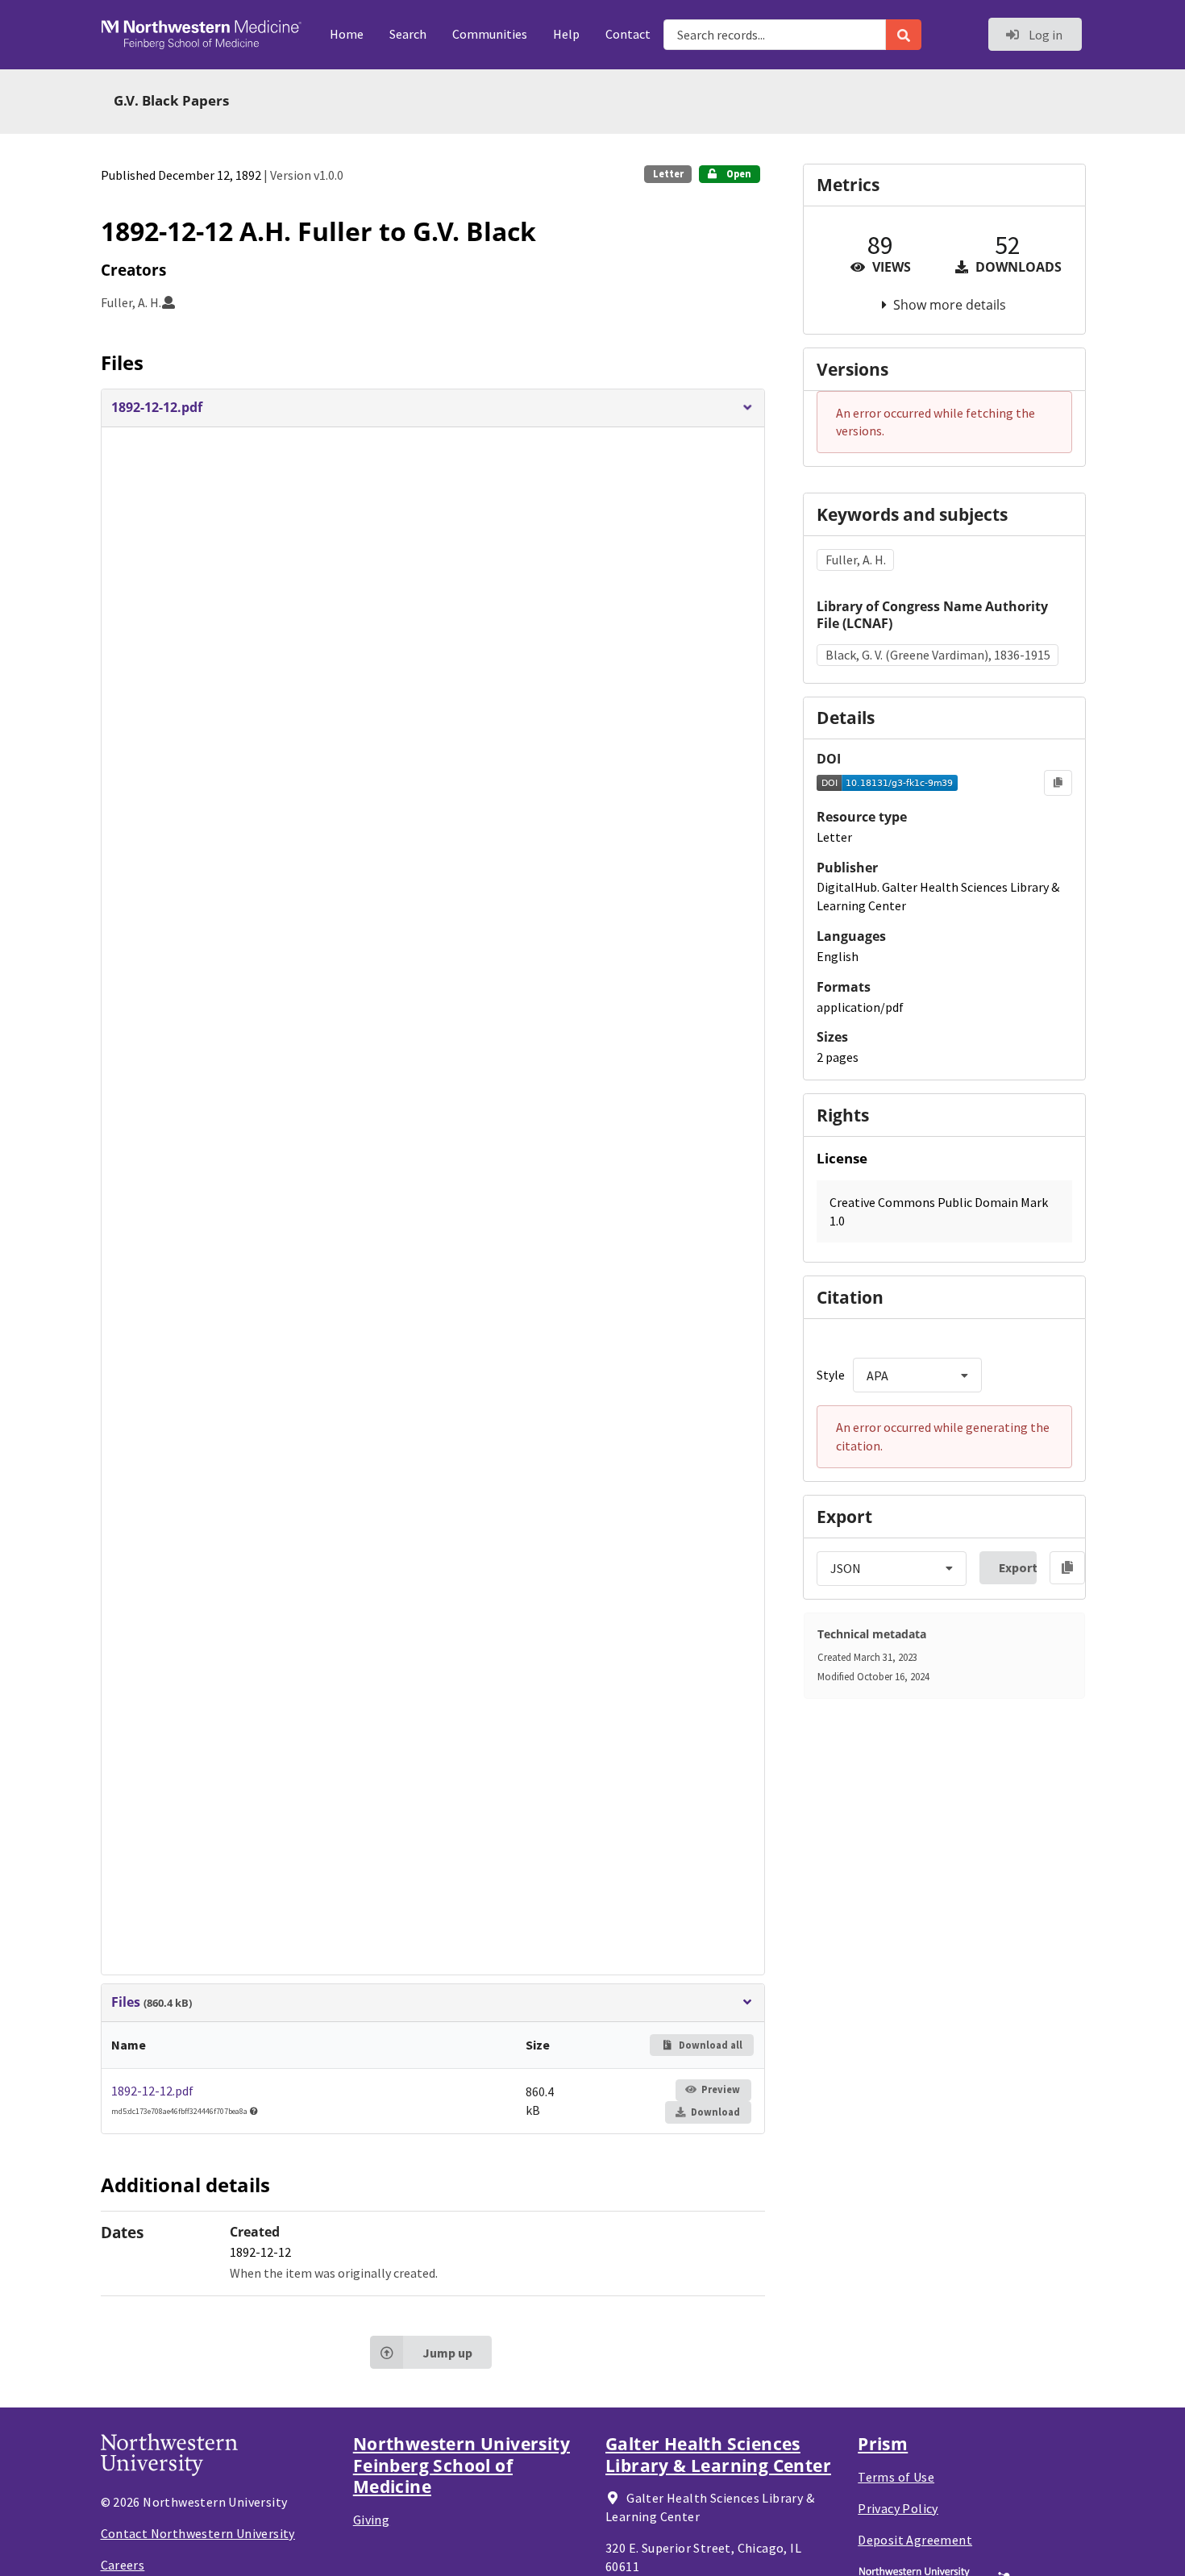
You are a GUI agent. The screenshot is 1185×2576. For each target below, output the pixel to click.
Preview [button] (721, 2089)
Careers (123, 2565)
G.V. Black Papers (171, 100)
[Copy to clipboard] (1058, 783)
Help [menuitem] (566, 34)
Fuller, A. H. (856, 560)
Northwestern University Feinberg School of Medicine (462, 2465)
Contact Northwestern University (198, 2533)
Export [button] (1018, 1567)
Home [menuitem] (347, 34)
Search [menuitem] (408, 34)
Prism (883, 2444)
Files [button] (152, 2002)
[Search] (904, 35)
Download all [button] (709, 2045)
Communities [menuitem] (490, 34)
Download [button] (715, 2112)
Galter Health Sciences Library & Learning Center (718, 2454)
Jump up (447, 2353)
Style (831, 1375)
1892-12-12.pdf (152, 2091)
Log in (1044, 35)
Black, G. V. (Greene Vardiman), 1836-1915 (938, 655)
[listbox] (917, 1375)
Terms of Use (896, 2477)
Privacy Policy (898, 2508)
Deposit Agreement (915, 2540)
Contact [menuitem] (628, 34)
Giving (371, 2520)
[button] (432, 408)
